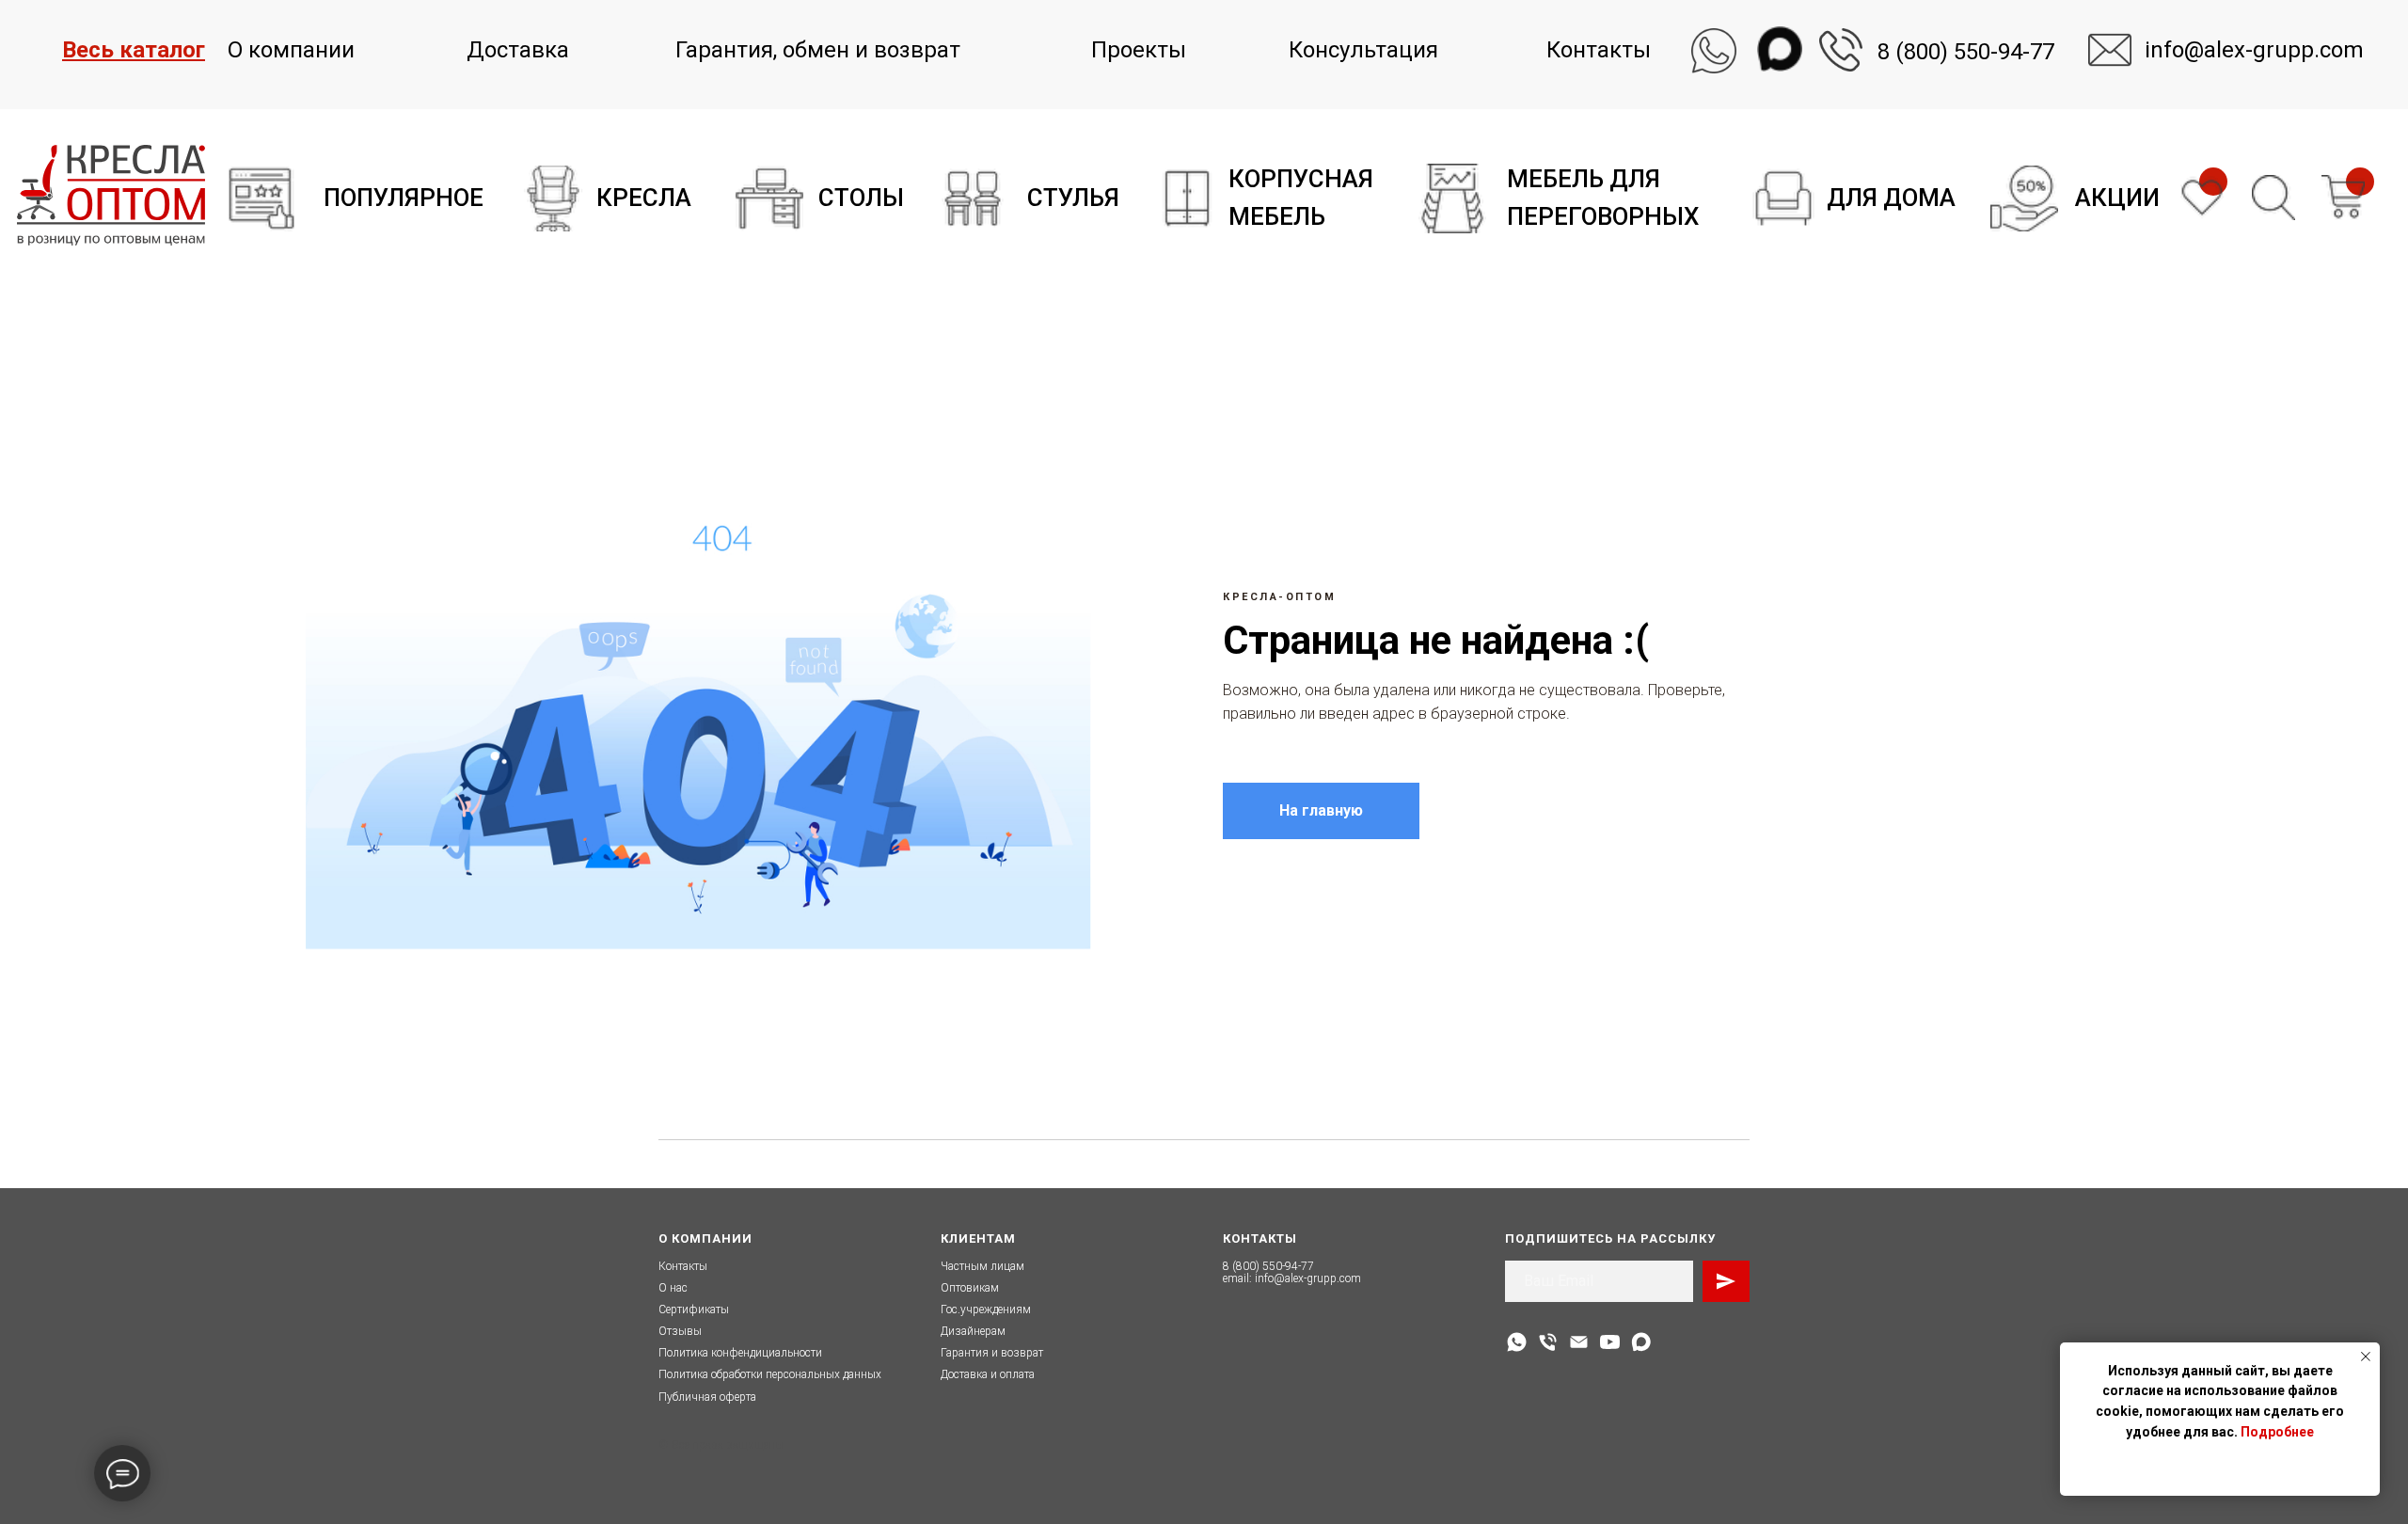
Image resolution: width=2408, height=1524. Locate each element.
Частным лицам (982, 1266)
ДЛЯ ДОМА (1891, 198)
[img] (261, 198)
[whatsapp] (1517, 1342)
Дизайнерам (973, 1331)
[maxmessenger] (1641, 1342)
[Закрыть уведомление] (2366, 1357)
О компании (291, 50)
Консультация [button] (1363, 50)
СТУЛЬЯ (1073, 198)
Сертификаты (694, 1310)
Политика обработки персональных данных (770, 1374)
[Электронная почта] (1579, 1342)
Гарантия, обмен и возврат (818, 50)
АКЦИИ (2117, 198)
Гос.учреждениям (986, 1310)
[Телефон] (1548, 1342)
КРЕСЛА (644, 198)
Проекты (1139, 50)
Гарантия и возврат (992, 1353)
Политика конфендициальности (740, 1353)
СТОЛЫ (861, 198)
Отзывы (680, 1331)
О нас (673, 1288)
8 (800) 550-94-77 (1966, 52)
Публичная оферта (707, 1397)
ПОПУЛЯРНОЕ (404, 198)
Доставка (518, 50)
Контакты (1599, 50)
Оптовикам (970, 1288)
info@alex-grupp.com (1308, 1278)
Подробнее (2277, 1432)
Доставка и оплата (988, 1374)
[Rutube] (1610, 1342)
